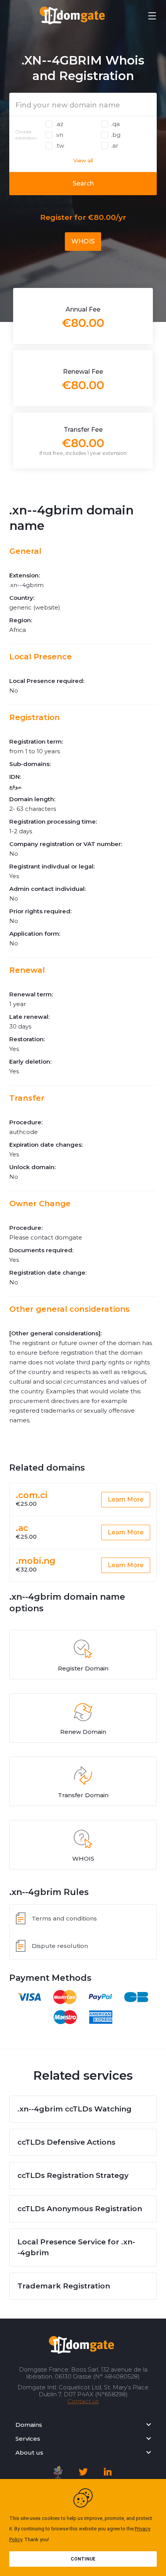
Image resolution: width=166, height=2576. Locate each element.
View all (83, 160)
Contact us (83, 2401)
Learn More (126, 1499)
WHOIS (83, 241)
